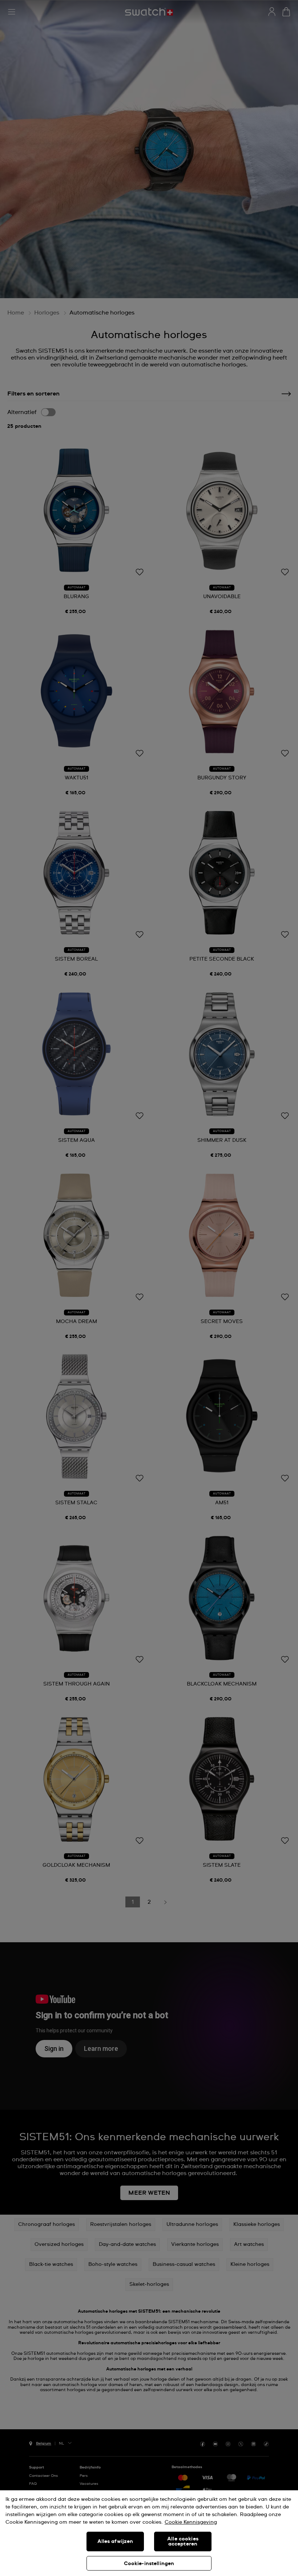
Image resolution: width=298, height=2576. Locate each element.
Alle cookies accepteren (183, 2541)
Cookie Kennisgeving (191, 2522)
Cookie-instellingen (149, 2564)
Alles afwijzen (115, 2541)
